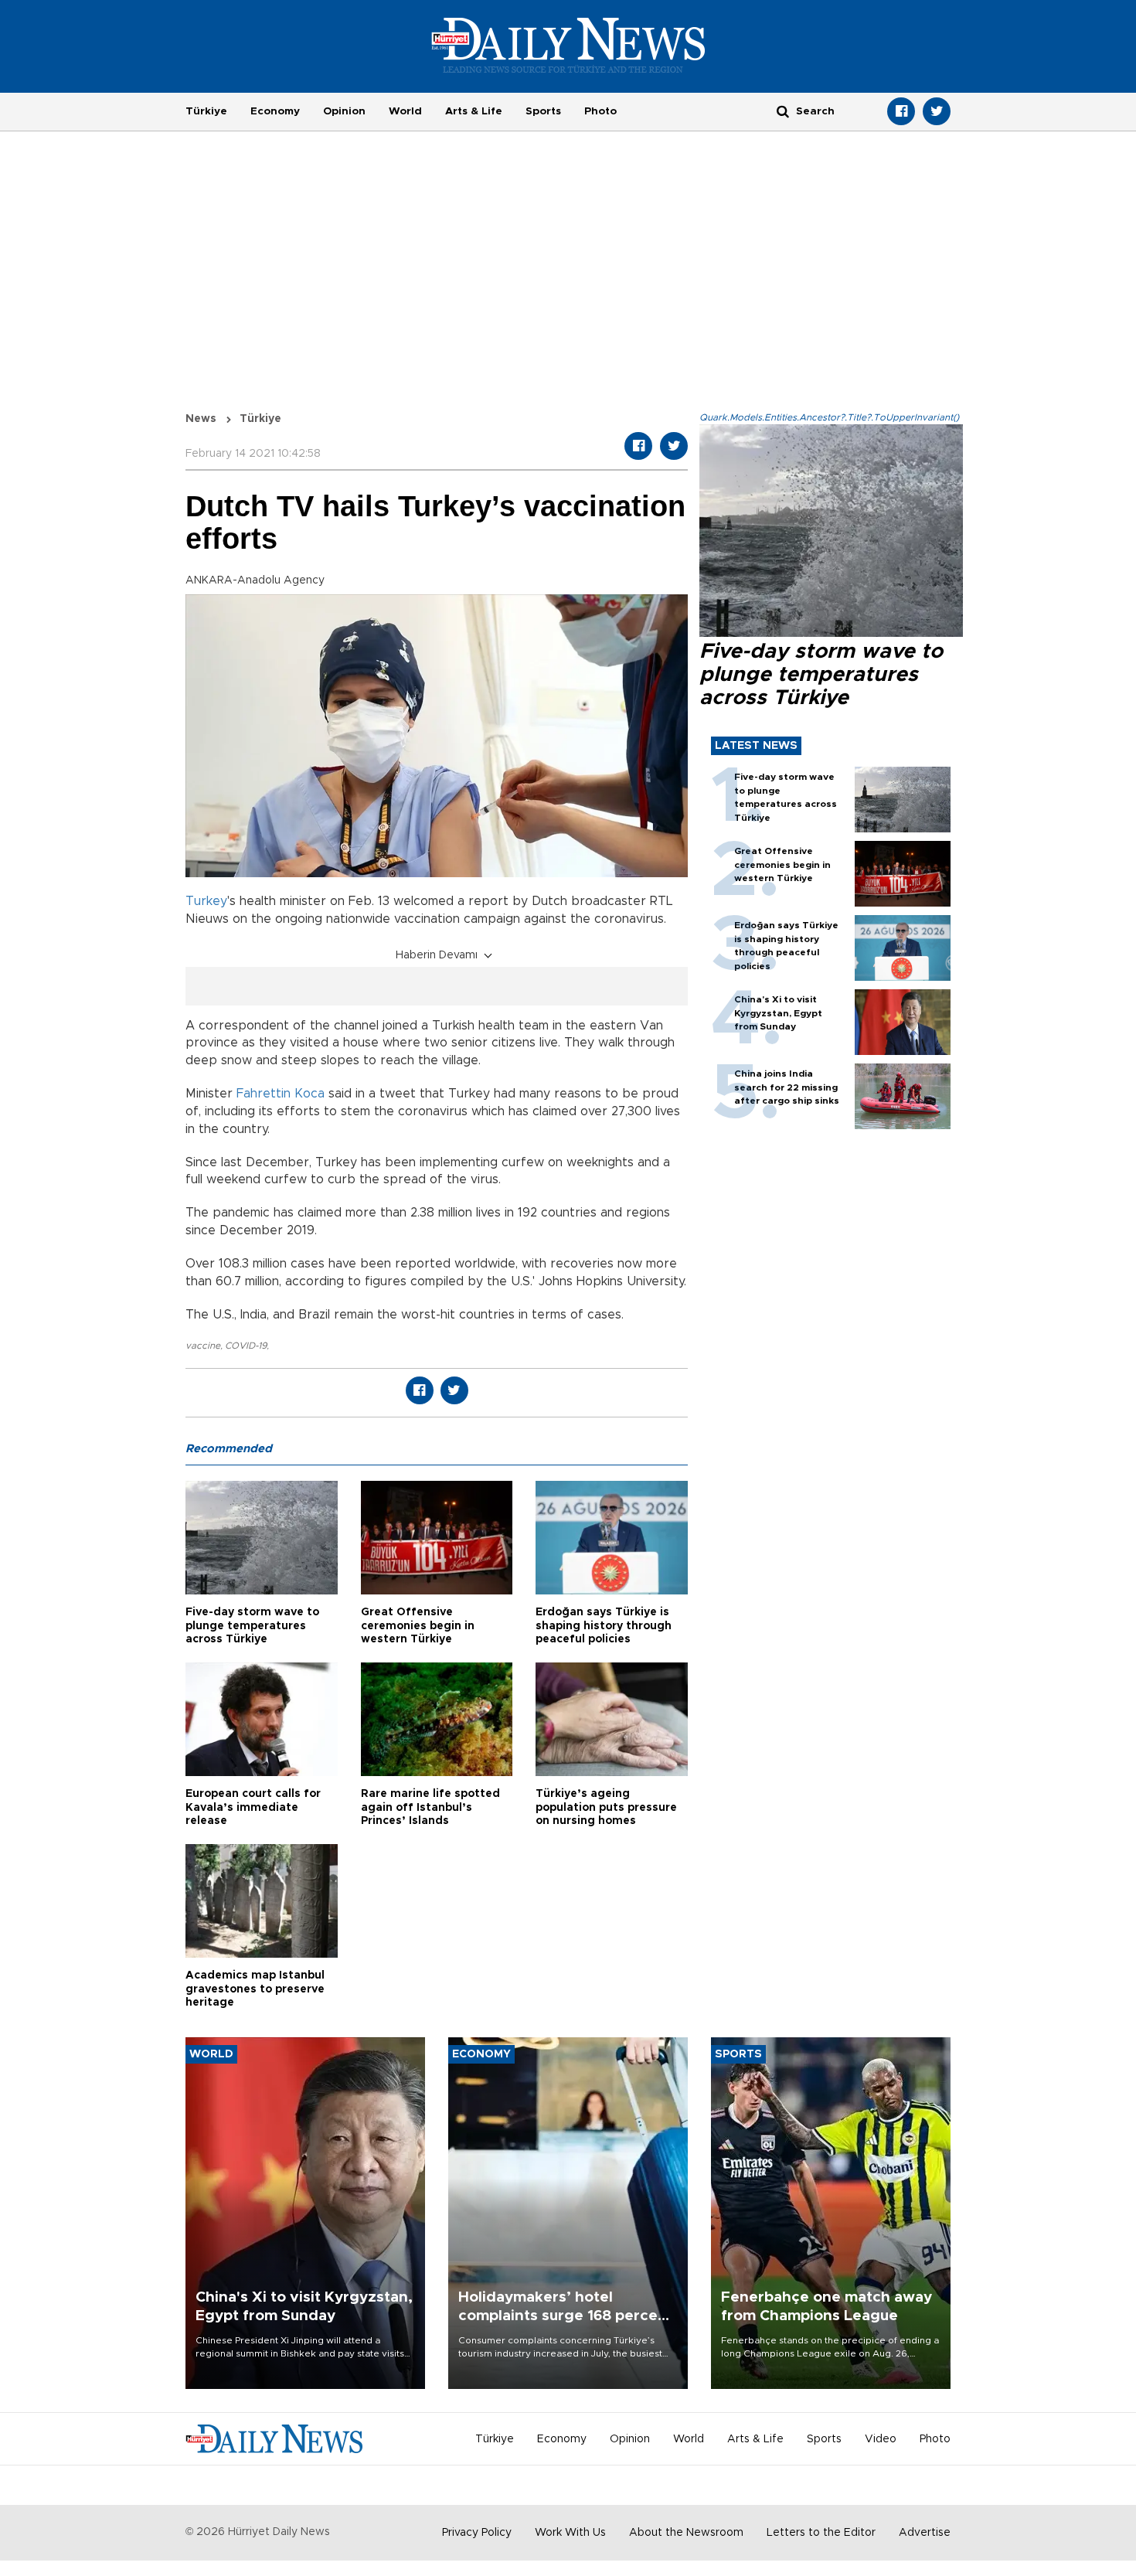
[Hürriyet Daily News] (568, 45)
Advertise (925, 2533)
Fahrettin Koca (281, 1094)
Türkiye (206, 111)
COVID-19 (246, 1346)
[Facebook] (901, 111)
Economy (275, 111)
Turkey (206, 901)
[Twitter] (937, 111)
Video (881, 2439)
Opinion (344, 111)
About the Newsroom (686, 2533)
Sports (543, 111)
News (201, 419)
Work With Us (570, 2533)
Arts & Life (474, 111)
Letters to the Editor (821, 2533)
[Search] (783, 111)
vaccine (203, 1346)
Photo (600, 111)
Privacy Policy (477, 2533)
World (405, 111)
